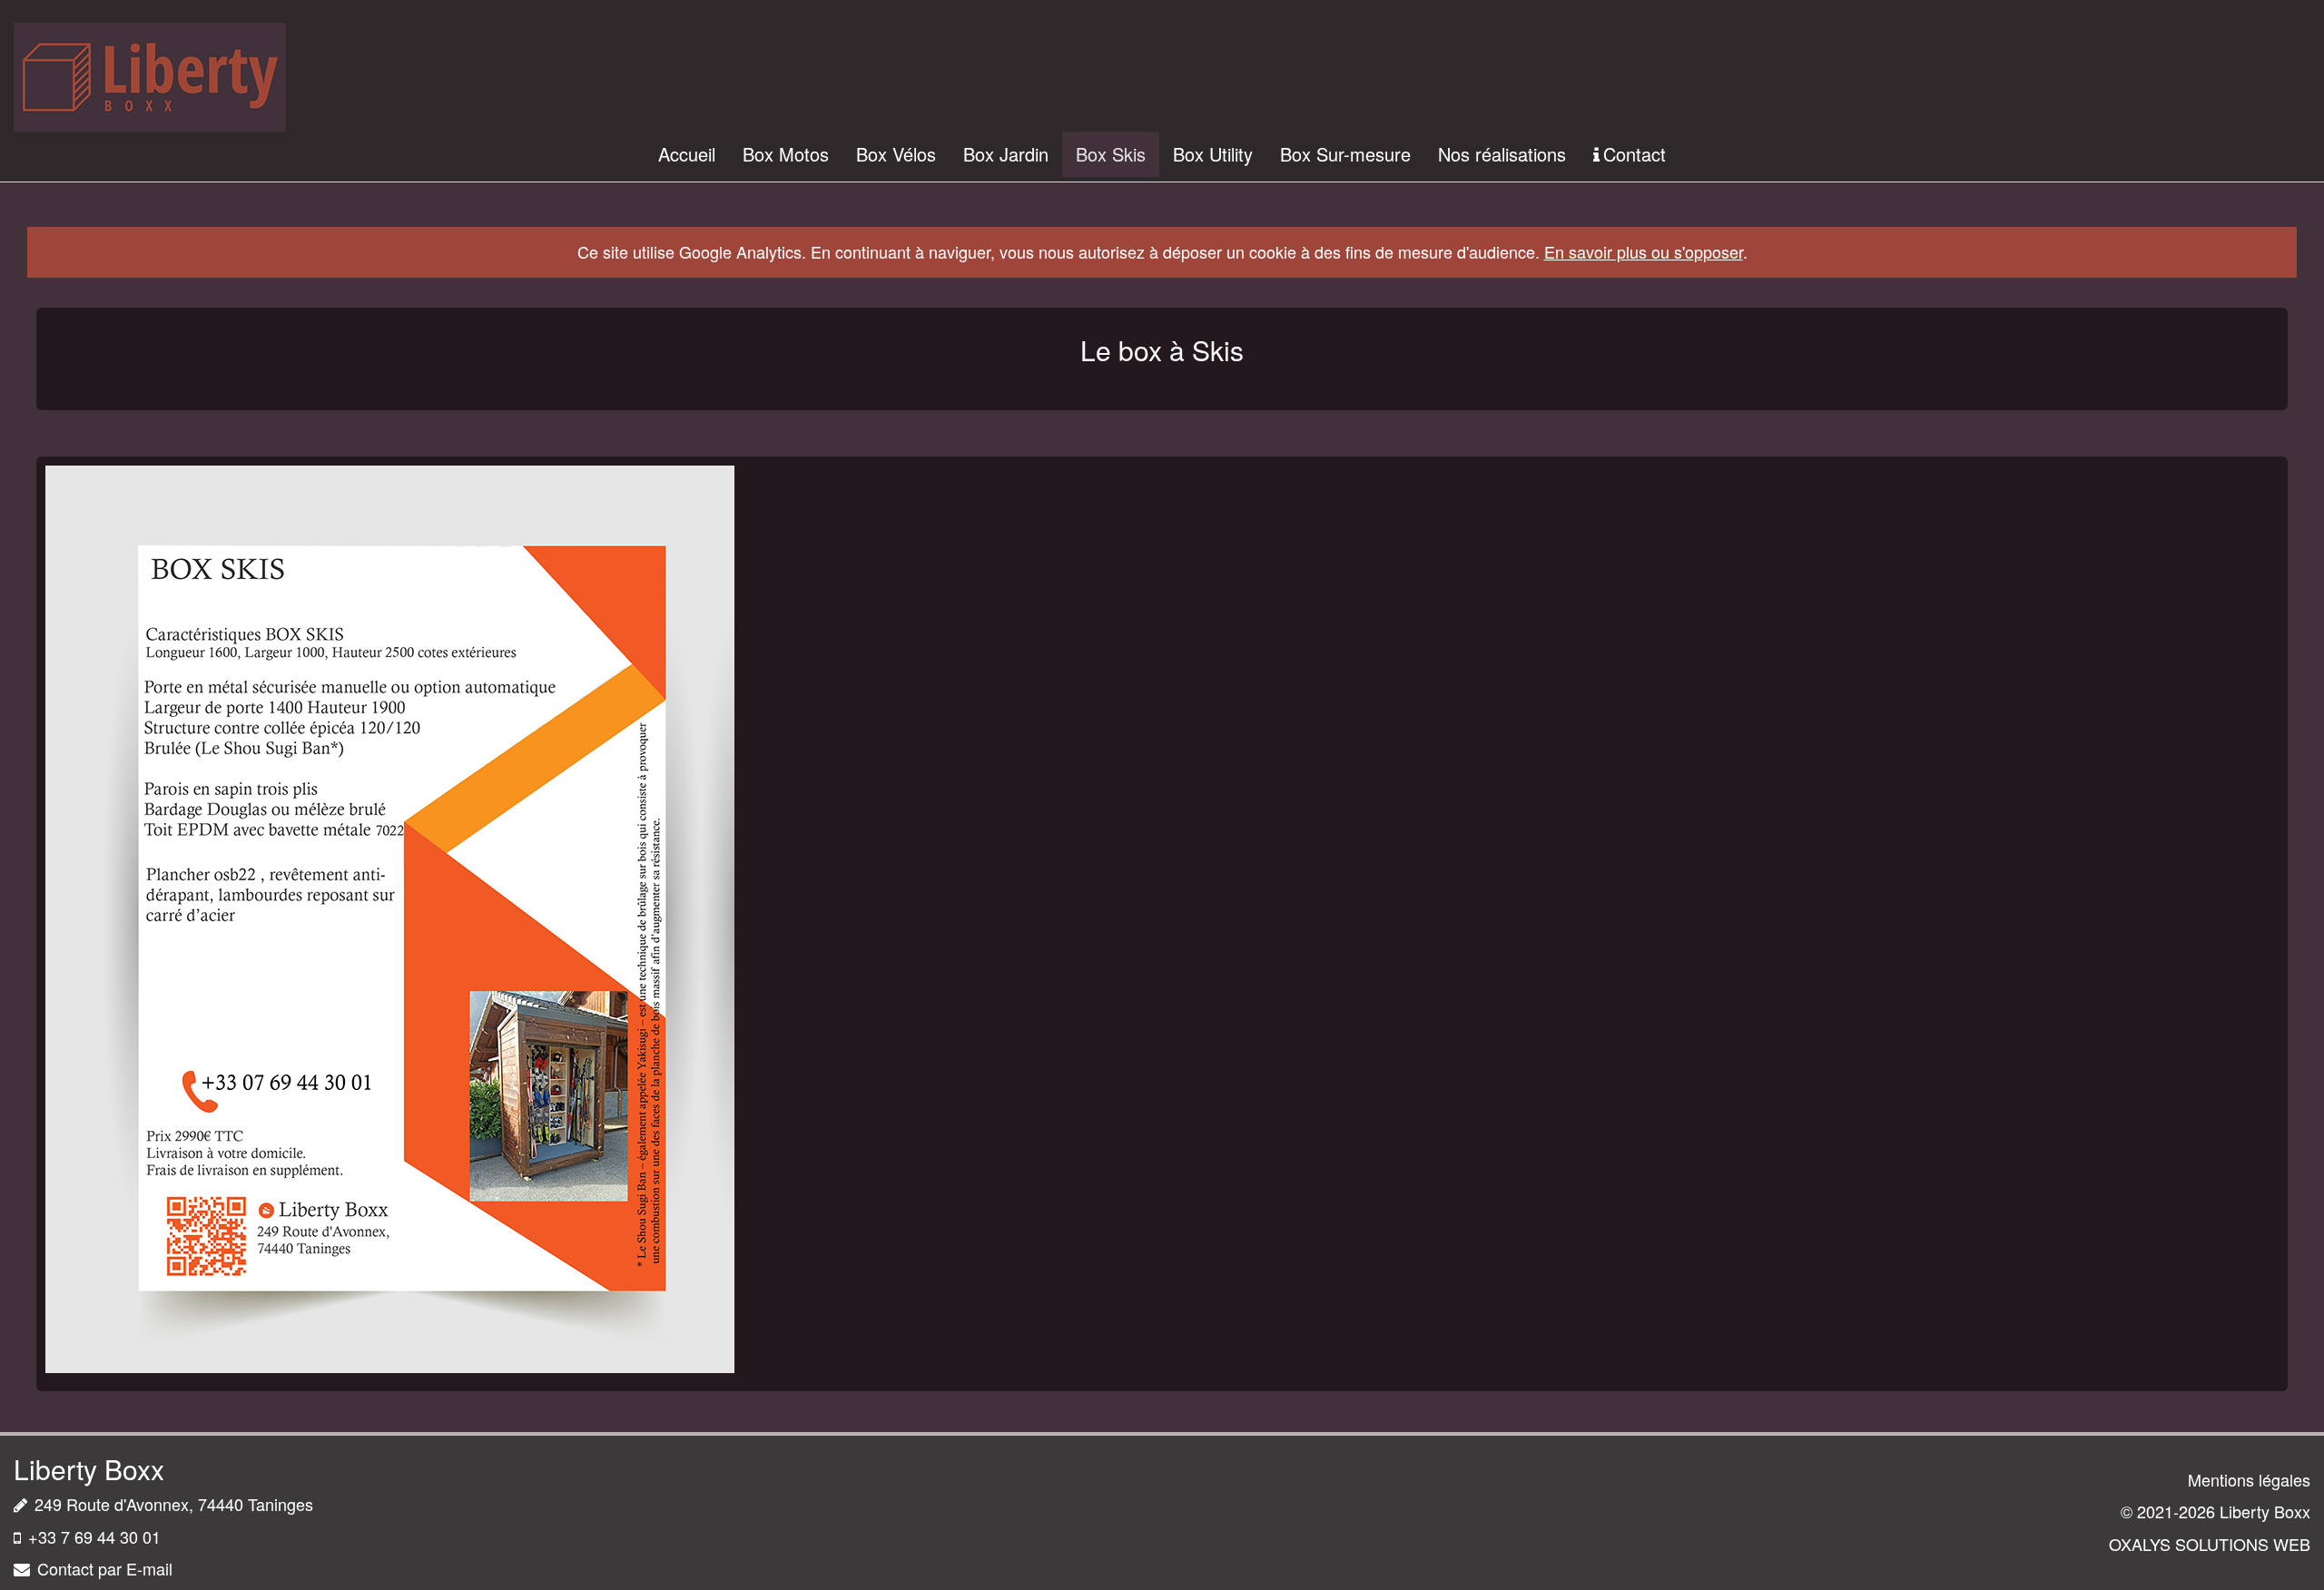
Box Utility (1213, 154)
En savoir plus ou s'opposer (1644, 251)
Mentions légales (2249, 1479)
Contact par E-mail (105, 1568)
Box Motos (786, 154)
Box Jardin (1006, 154)
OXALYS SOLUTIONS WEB (2210, 1544)
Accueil (687, 154)
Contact (1635, 154)
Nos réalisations (1502, 154)
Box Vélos (896, 154)
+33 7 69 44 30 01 (94, 1536)
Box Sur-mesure (1345, 154)
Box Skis (1111, 154)
